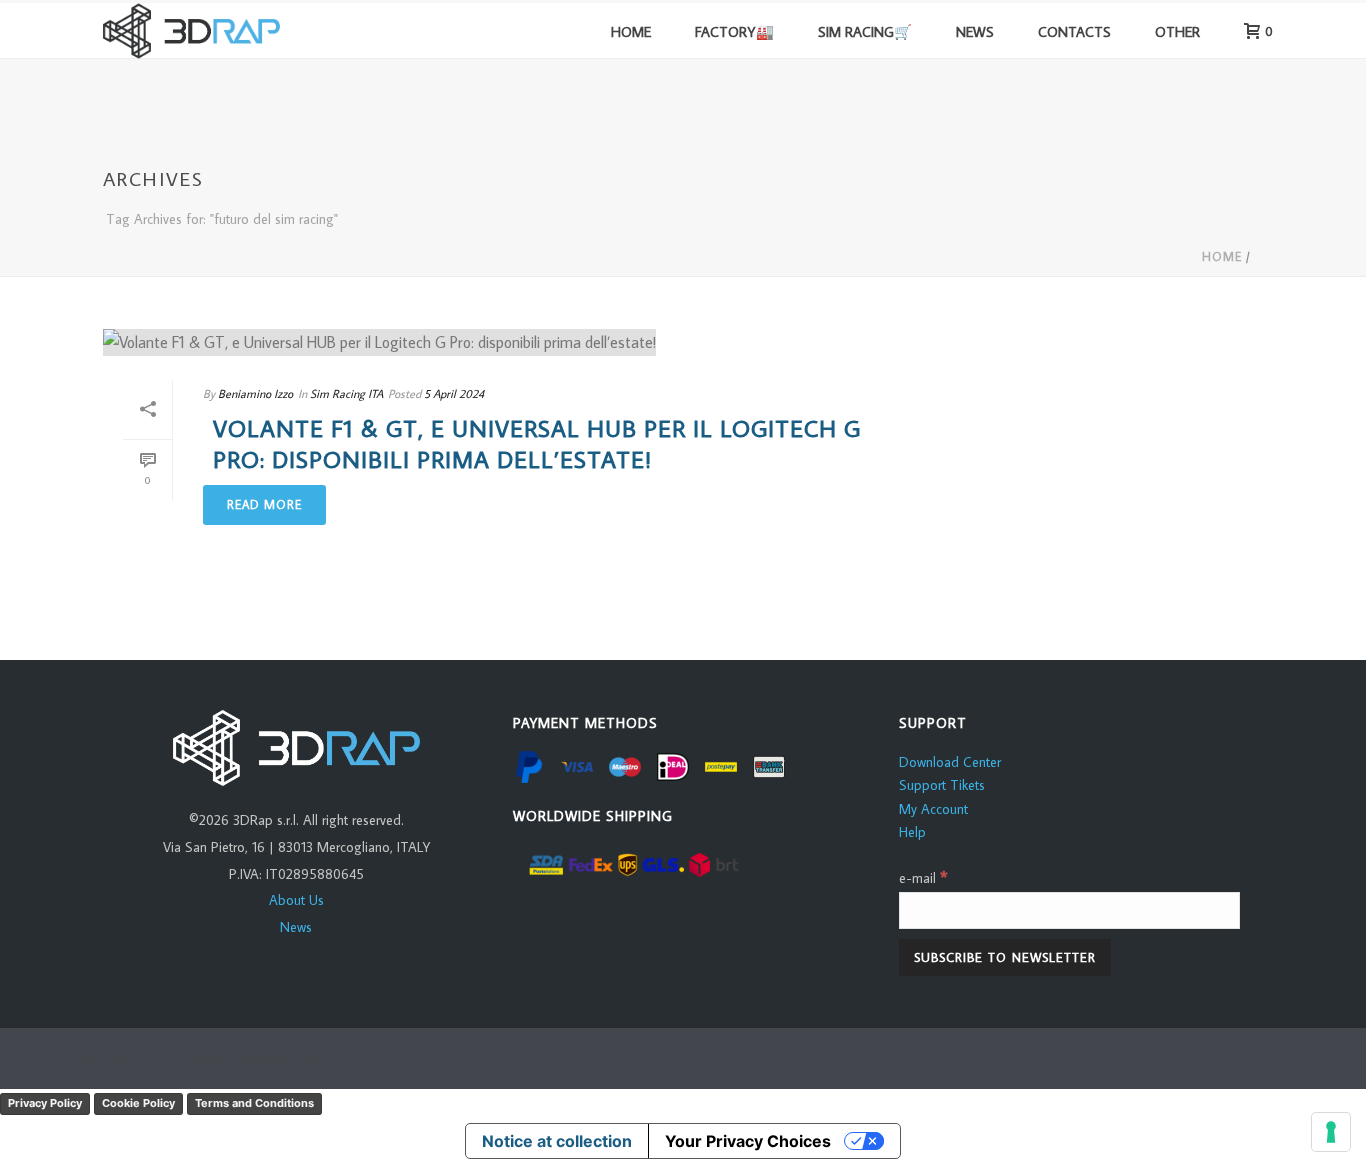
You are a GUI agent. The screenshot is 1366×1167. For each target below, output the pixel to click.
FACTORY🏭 (734, 31)
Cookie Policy (138, 1103)
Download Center (950, 762)
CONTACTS (1074, 31)
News (296, 927)
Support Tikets (942, 785)
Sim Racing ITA (346, 393)
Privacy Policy (45, 1103)
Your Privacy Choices (748, 1141)
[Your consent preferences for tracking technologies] (1331, 1132)
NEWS (975, 31)
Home (1222, 256)
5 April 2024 (454, 393)
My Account (933, 809)
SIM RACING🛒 (865, 31)
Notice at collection (557, 1141)
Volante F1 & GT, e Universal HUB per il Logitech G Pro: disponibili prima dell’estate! (537, 443)
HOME (631, 31)
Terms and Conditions (254, 1103)
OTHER (1177, 31)
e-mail (923, 878)
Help (912, 832)
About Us (296, 900)
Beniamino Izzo (255, 393)
